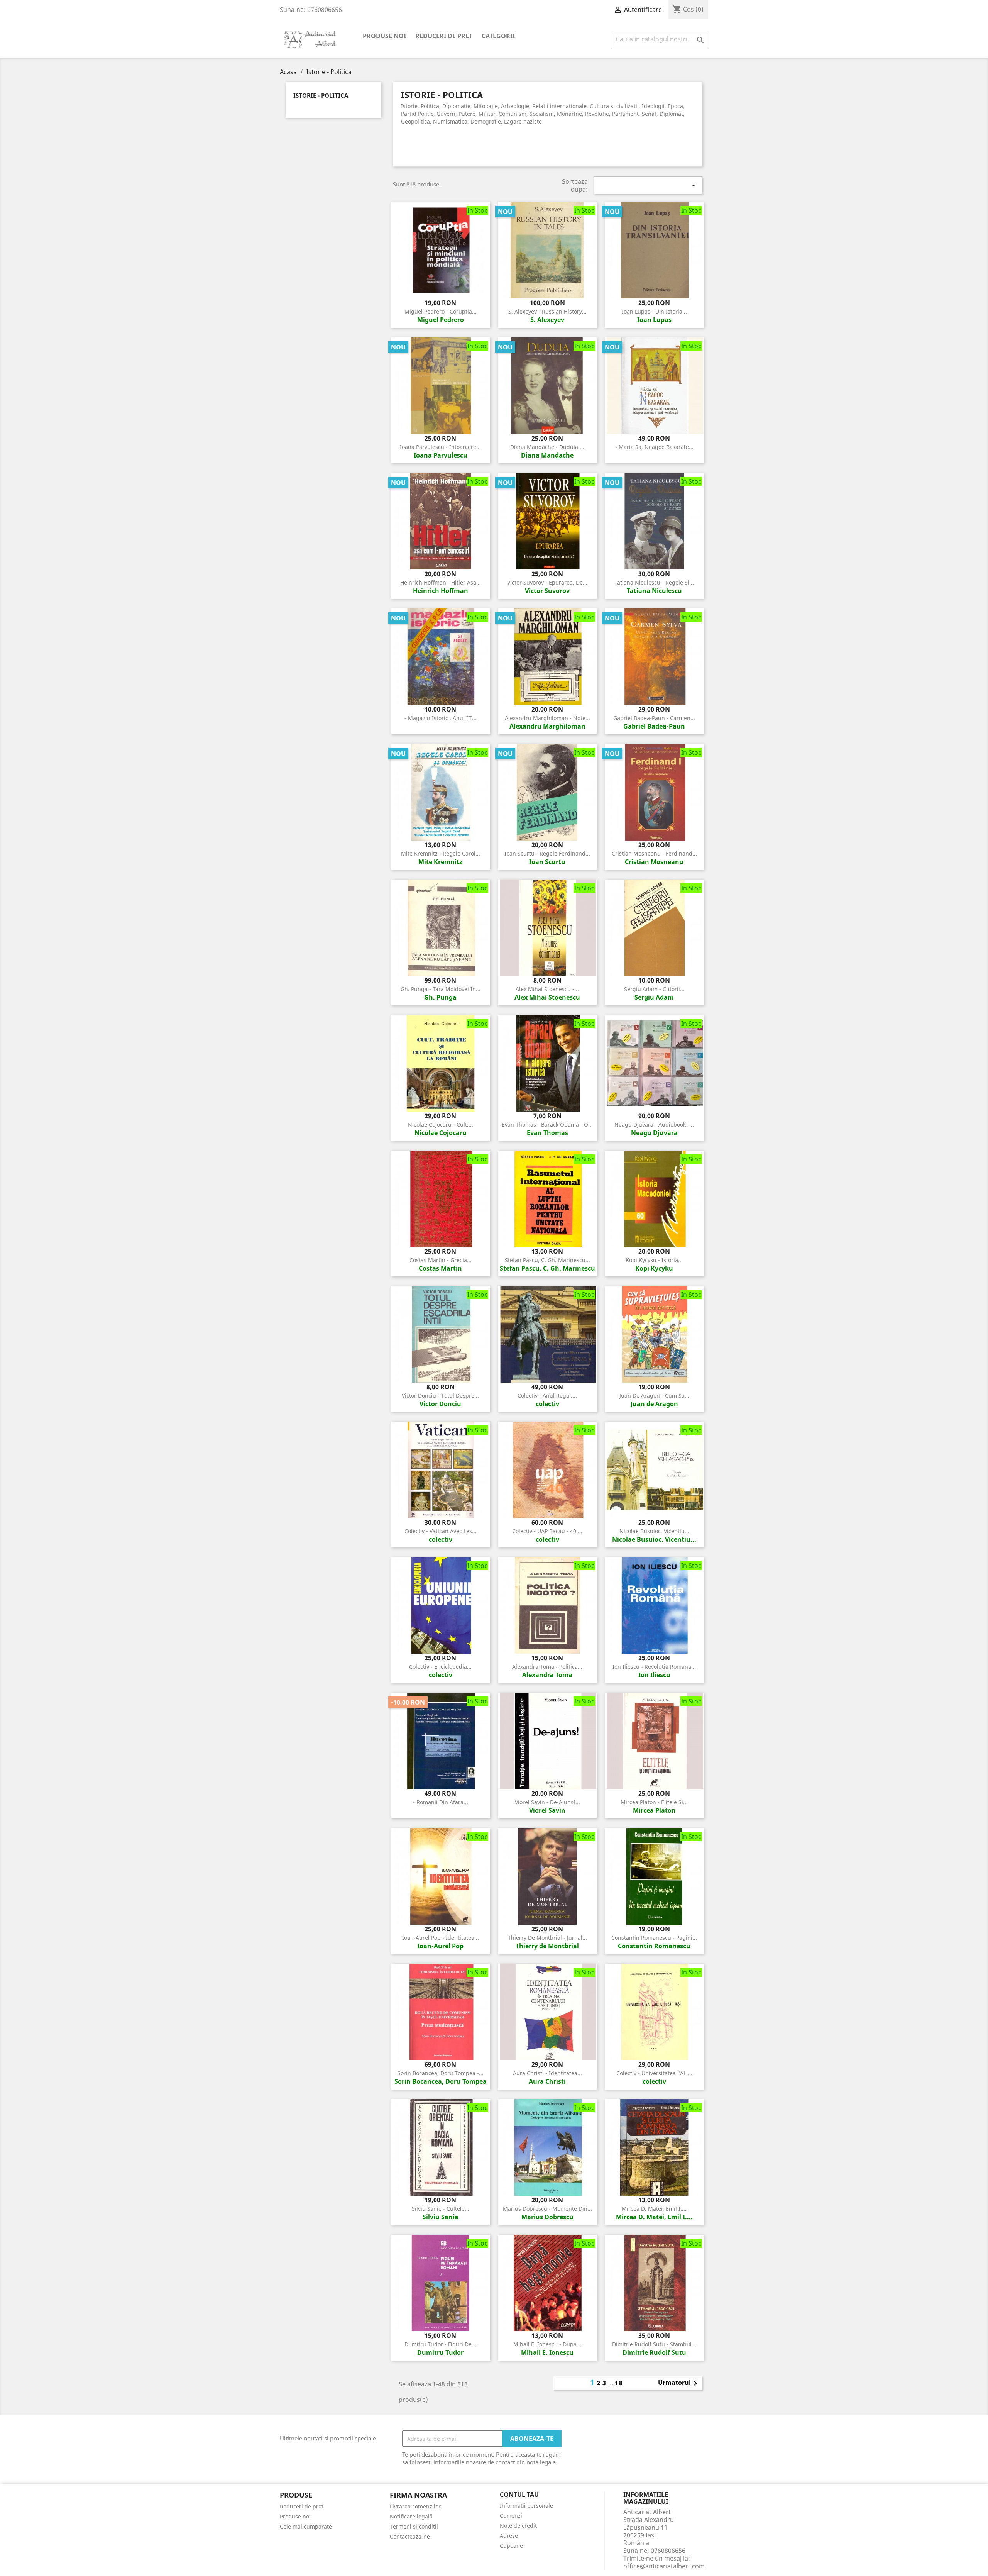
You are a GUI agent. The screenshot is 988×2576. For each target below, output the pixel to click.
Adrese (509, 2536)
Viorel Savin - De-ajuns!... (547, 1802)
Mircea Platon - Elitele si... (654, 1802)
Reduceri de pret (444, 36)
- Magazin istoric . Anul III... (441, 718)
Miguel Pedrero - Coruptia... (441, 311)
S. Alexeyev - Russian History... (547, 311)
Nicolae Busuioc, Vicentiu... (654, 1531)
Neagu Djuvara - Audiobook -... (654, 1124)
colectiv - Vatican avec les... (441, 1531)
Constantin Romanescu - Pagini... (654, 1938)
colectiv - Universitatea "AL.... (654, 2073)
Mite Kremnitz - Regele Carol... (441, 853)
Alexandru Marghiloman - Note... (547, 718)
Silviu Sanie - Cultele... (441, 2209)
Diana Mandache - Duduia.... (547, 447)
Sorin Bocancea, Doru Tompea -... (441, 2073)
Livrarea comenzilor (415, 2506)
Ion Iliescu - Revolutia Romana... (654, 1667)
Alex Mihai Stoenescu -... (547, 989)
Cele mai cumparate (306, 2526)
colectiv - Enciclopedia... (440, 1667)
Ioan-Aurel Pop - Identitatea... (441, 1938)
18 (619, 2383)
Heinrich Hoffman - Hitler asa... (441, 582)
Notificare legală (411, 2516)
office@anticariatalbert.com (664, 2566)
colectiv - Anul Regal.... (547, 1396)
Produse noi (384, 36)
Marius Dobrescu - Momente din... (547, 2209)
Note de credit (518, 2526)
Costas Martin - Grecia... (441, 1260)
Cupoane (511, 2546)
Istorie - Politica (321, 96)
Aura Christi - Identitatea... (547, 2073)
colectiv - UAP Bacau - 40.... (547, 1531)
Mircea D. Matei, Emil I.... (654, 2209)
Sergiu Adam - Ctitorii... (654, 989)
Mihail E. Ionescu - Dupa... (547, 2344)
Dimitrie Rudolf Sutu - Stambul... (654, 2344)
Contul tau (519, 2495)
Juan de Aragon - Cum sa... (654, 1396)
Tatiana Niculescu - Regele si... (654, 582)
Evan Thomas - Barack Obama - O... (547, 1124)
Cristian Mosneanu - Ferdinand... (654, 853)
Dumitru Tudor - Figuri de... (440, 2344)
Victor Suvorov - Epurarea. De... (547, 582)
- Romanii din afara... (441, 1802)
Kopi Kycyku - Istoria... (654, 1260)
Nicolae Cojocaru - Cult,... (441, 1124)
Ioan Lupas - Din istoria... (654, 311)
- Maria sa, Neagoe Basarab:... (654, 447)
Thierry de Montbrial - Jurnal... (547, 1938)
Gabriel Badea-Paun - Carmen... (654, 718)
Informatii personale (526, 2506)
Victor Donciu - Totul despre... (440, 1396)
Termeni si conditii (414, 2526)
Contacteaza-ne (410, 2536)
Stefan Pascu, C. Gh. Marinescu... (547, 1260)
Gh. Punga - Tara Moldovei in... (441, 989)
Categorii (498, 36)
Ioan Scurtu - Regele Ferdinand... (547, 853)
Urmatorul (679, 2383)
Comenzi (511, 2516)
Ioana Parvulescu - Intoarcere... (440, 447)
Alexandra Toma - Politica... (547, 1667)
